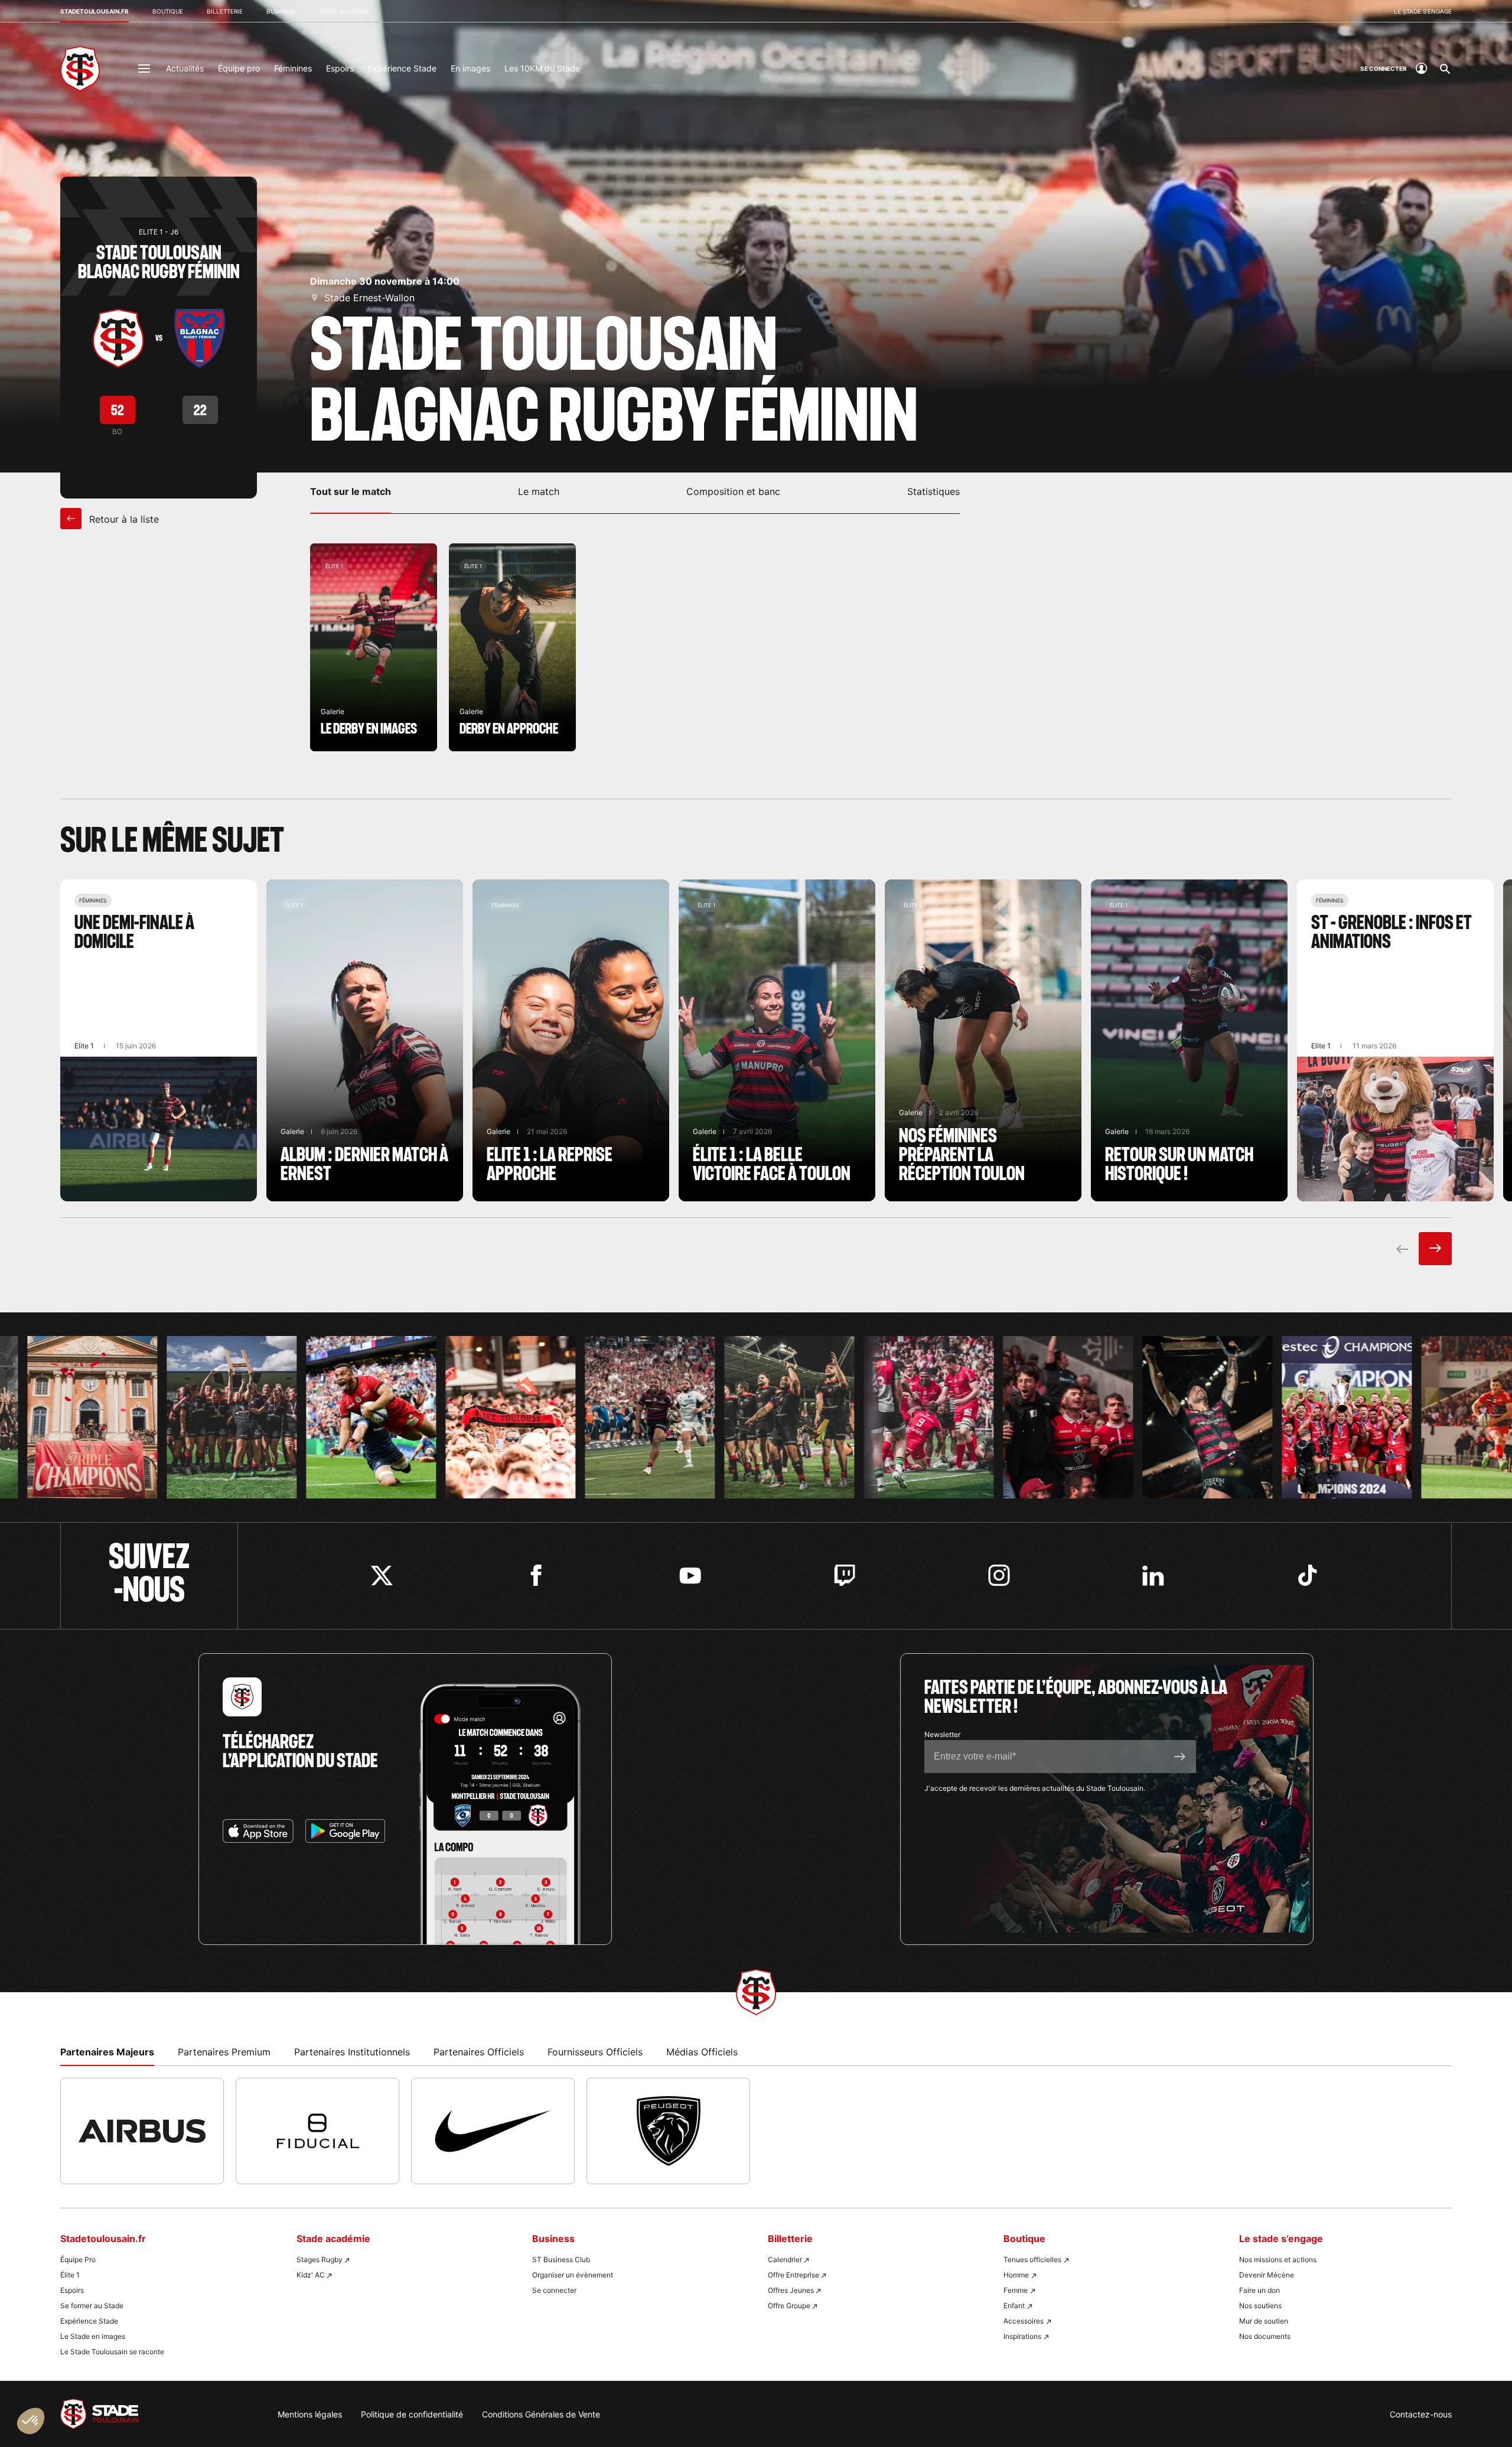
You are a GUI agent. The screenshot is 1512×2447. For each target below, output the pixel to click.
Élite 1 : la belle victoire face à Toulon (777, 1040)
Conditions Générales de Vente (541, 2414)
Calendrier (785, 2259)
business (281, 11)
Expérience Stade (402, 68)
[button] (31, 2421)
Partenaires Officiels (479, 2052)
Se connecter (554, 2290)
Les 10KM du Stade (542, 68)
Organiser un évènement (573, 2275)
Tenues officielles (1032, 2259)
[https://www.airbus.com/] (142, 2131)
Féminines (293, 68)
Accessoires (1024, 2321)
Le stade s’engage (1423, 11)
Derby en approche (512, 647)
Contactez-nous (1421, 2414)
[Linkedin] (1153, 1576)
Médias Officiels (702, 2052)
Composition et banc (733, 491)
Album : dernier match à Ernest (365, 1040)
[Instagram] (999, 1576)
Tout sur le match (351, 491)
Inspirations (1022, 2336)
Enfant (1014, 2306)
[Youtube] (690, 1576)
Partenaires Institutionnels (352, 2052)
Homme (1016, 2275)
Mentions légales (310, 2414)
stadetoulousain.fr (94, 11)
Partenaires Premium (224, 2052)
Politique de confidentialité (412, 2414)
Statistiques (933, 491)
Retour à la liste (123, 519)
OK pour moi (219, 2388)
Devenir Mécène (1267, 2275)
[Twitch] (845, 1576)
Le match (539, 491)
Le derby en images (374, 647)
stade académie (344, 11)
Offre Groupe (789, 2306)
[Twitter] (382, 1576)
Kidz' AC (311, 2275)
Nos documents (1265, 2336)
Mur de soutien (1264, 2321)
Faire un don (1260, 2290)
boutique (168, 11)
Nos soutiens (1260, 2306)
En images (470, 68)
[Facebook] (536, 1576)
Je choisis (136, 2388)
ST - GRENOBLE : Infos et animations (1395, 1040)
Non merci (53, 2388)
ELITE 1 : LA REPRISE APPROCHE (571, 1040)
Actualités (185, 68)
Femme (1016, 2290)
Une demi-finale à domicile (159, 1040)
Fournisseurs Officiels (595, 2052)
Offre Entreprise (794, 2275)
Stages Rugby (320, 2259)
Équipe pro (239, 68)
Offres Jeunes (791, 2290)
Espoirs (340, 68)
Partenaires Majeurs (107, 2052)
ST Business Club (561, 2259)
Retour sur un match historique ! (1189, 1040)
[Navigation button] (144, 69)
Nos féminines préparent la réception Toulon (983, 1040)
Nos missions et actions (1278, 2259)
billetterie (225, 11)
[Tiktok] (1307, 1576)
